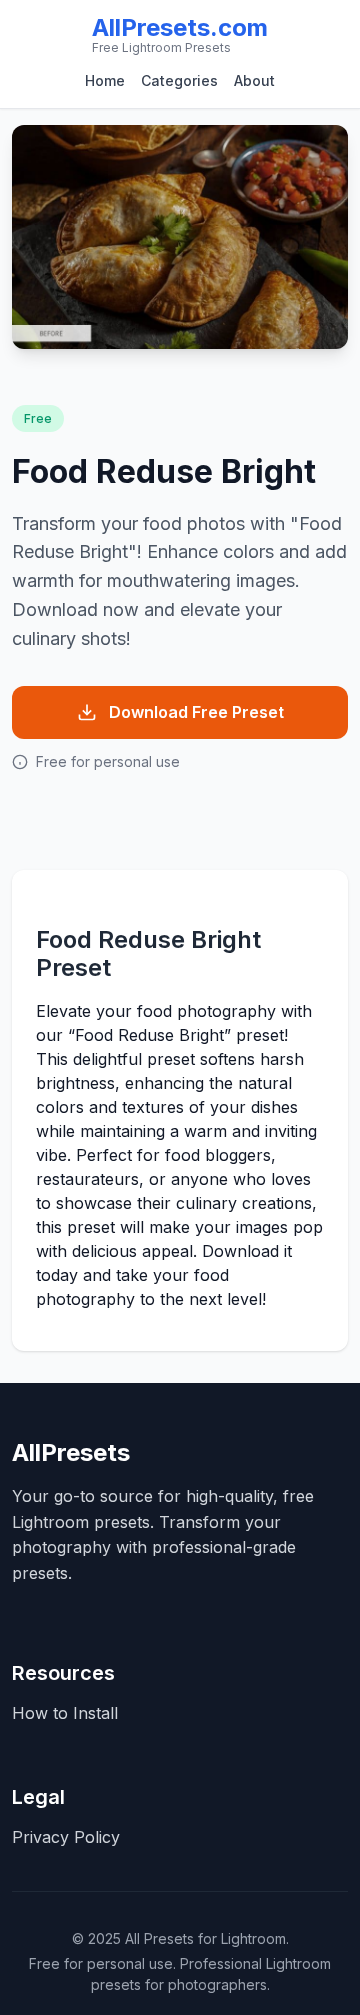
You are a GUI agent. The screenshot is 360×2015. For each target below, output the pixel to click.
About (254, 80)
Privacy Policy (66, 1837)
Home (105, 80)
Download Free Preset (196, 712)
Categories (179, 80)
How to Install (65, 1713)
